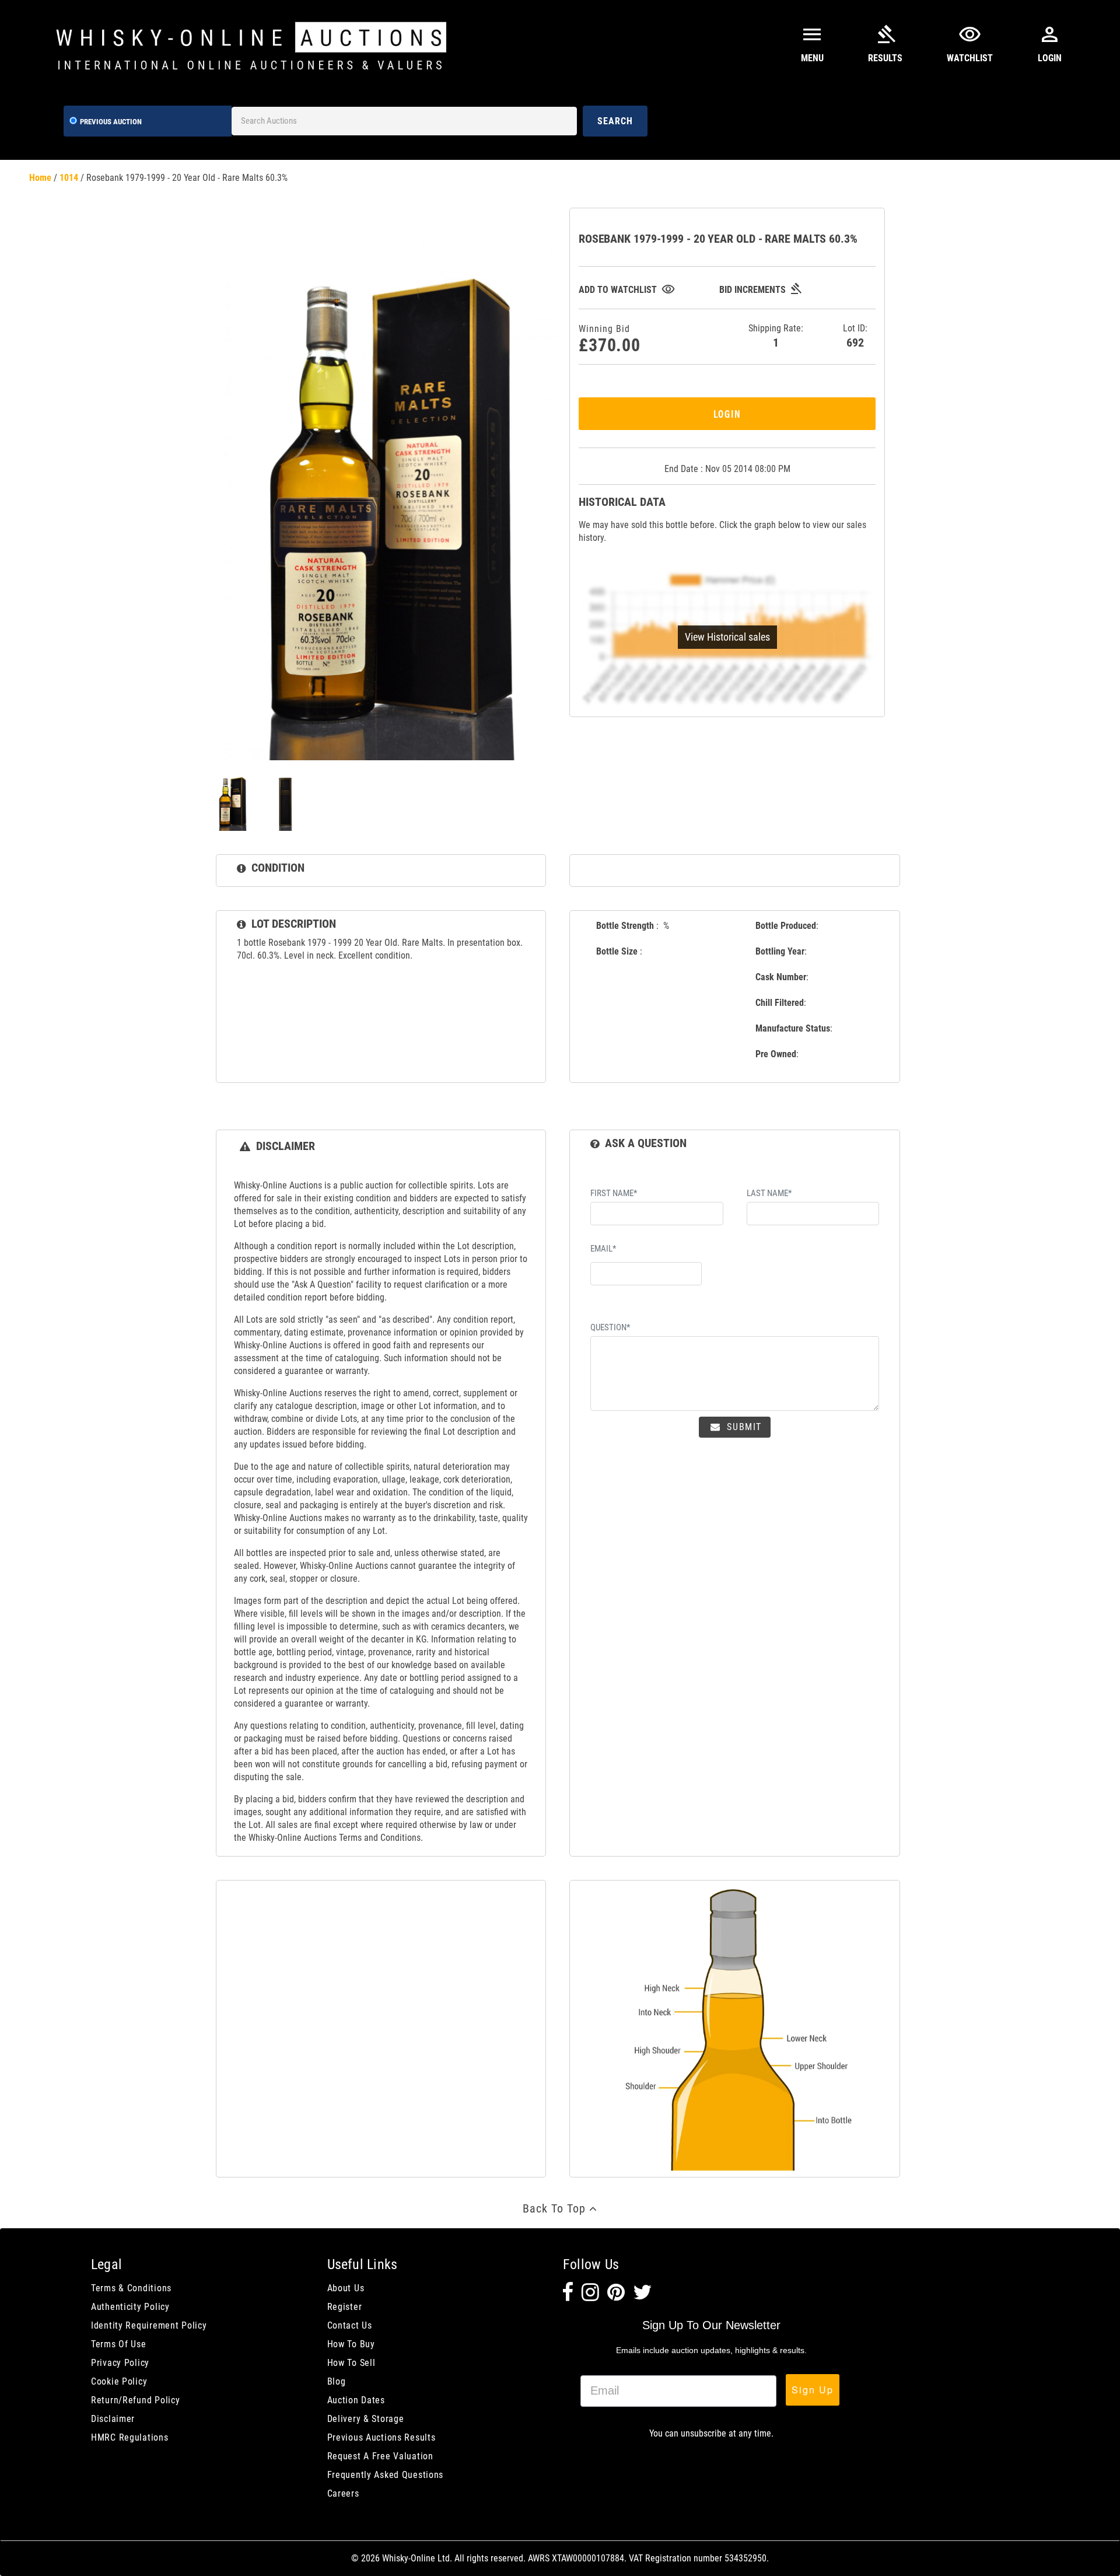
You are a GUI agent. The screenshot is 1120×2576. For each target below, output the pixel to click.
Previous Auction (111, 122)
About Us (346, 2288)
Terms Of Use (119, 2344)
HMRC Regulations (130, 2437)
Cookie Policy (119, 2381)
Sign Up (813, 2390)
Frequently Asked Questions (386, 2475)
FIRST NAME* (614, 1193)
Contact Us (350, 2325)
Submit (743, 1427)
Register (345, 2307)
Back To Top (556, 2208)
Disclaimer (113, 2419)
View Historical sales (727, 637)
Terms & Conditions (131, 2288)
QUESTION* (610, 1327)
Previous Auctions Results (381, 2437)
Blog (337, 2381)
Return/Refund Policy (135, 2400)
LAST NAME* (769, 1193)
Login (727, 413)
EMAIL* (603, 1249)
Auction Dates (356, 2400)
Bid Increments (761, 290)
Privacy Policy (120, 2363)
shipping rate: (776, 336)
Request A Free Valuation (380, 2456)
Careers (343, 2493)
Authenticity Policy (130, 2307)
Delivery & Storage (366, 2419)
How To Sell (351, 2363)
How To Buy (351, 2344)
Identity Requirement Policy (149, 2325)
